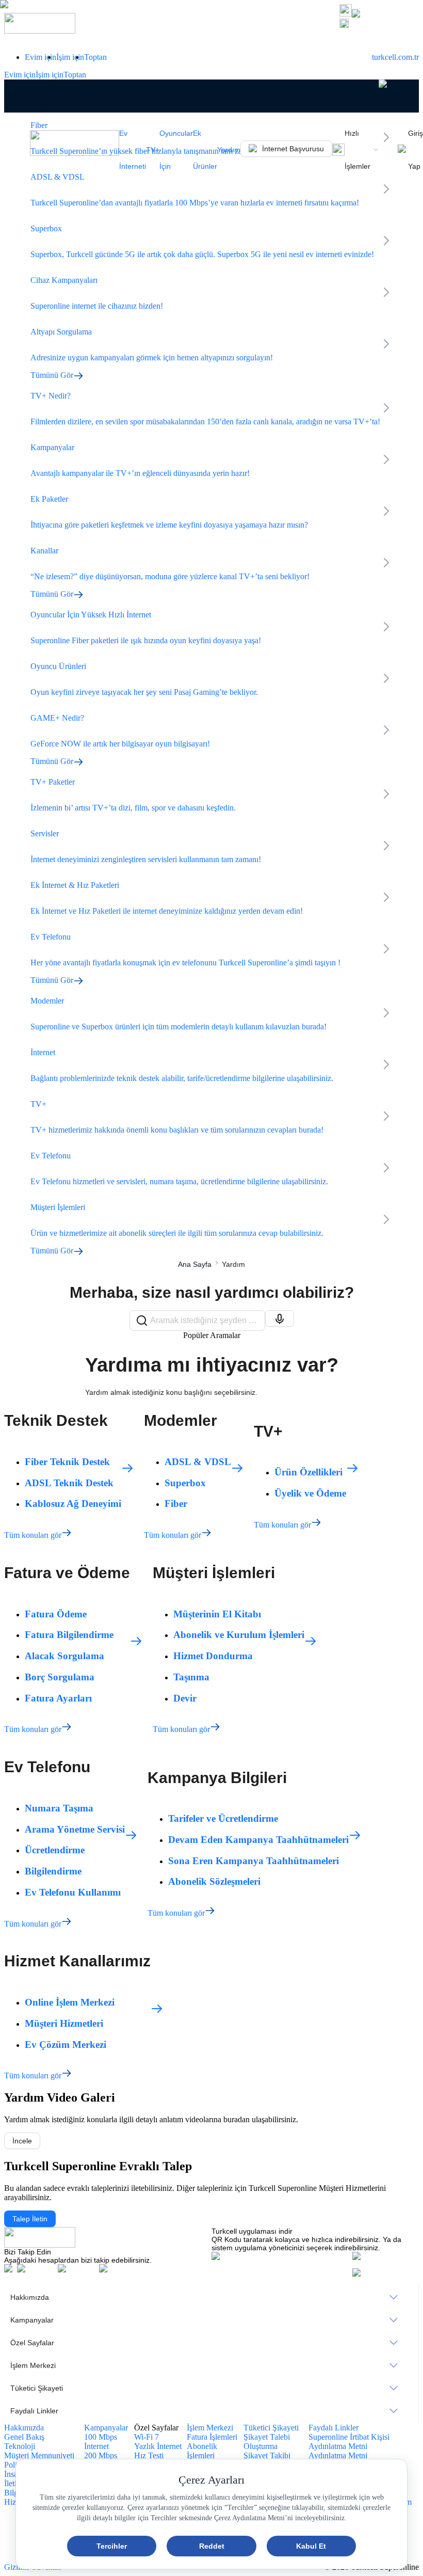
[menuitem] (211, 2297)
